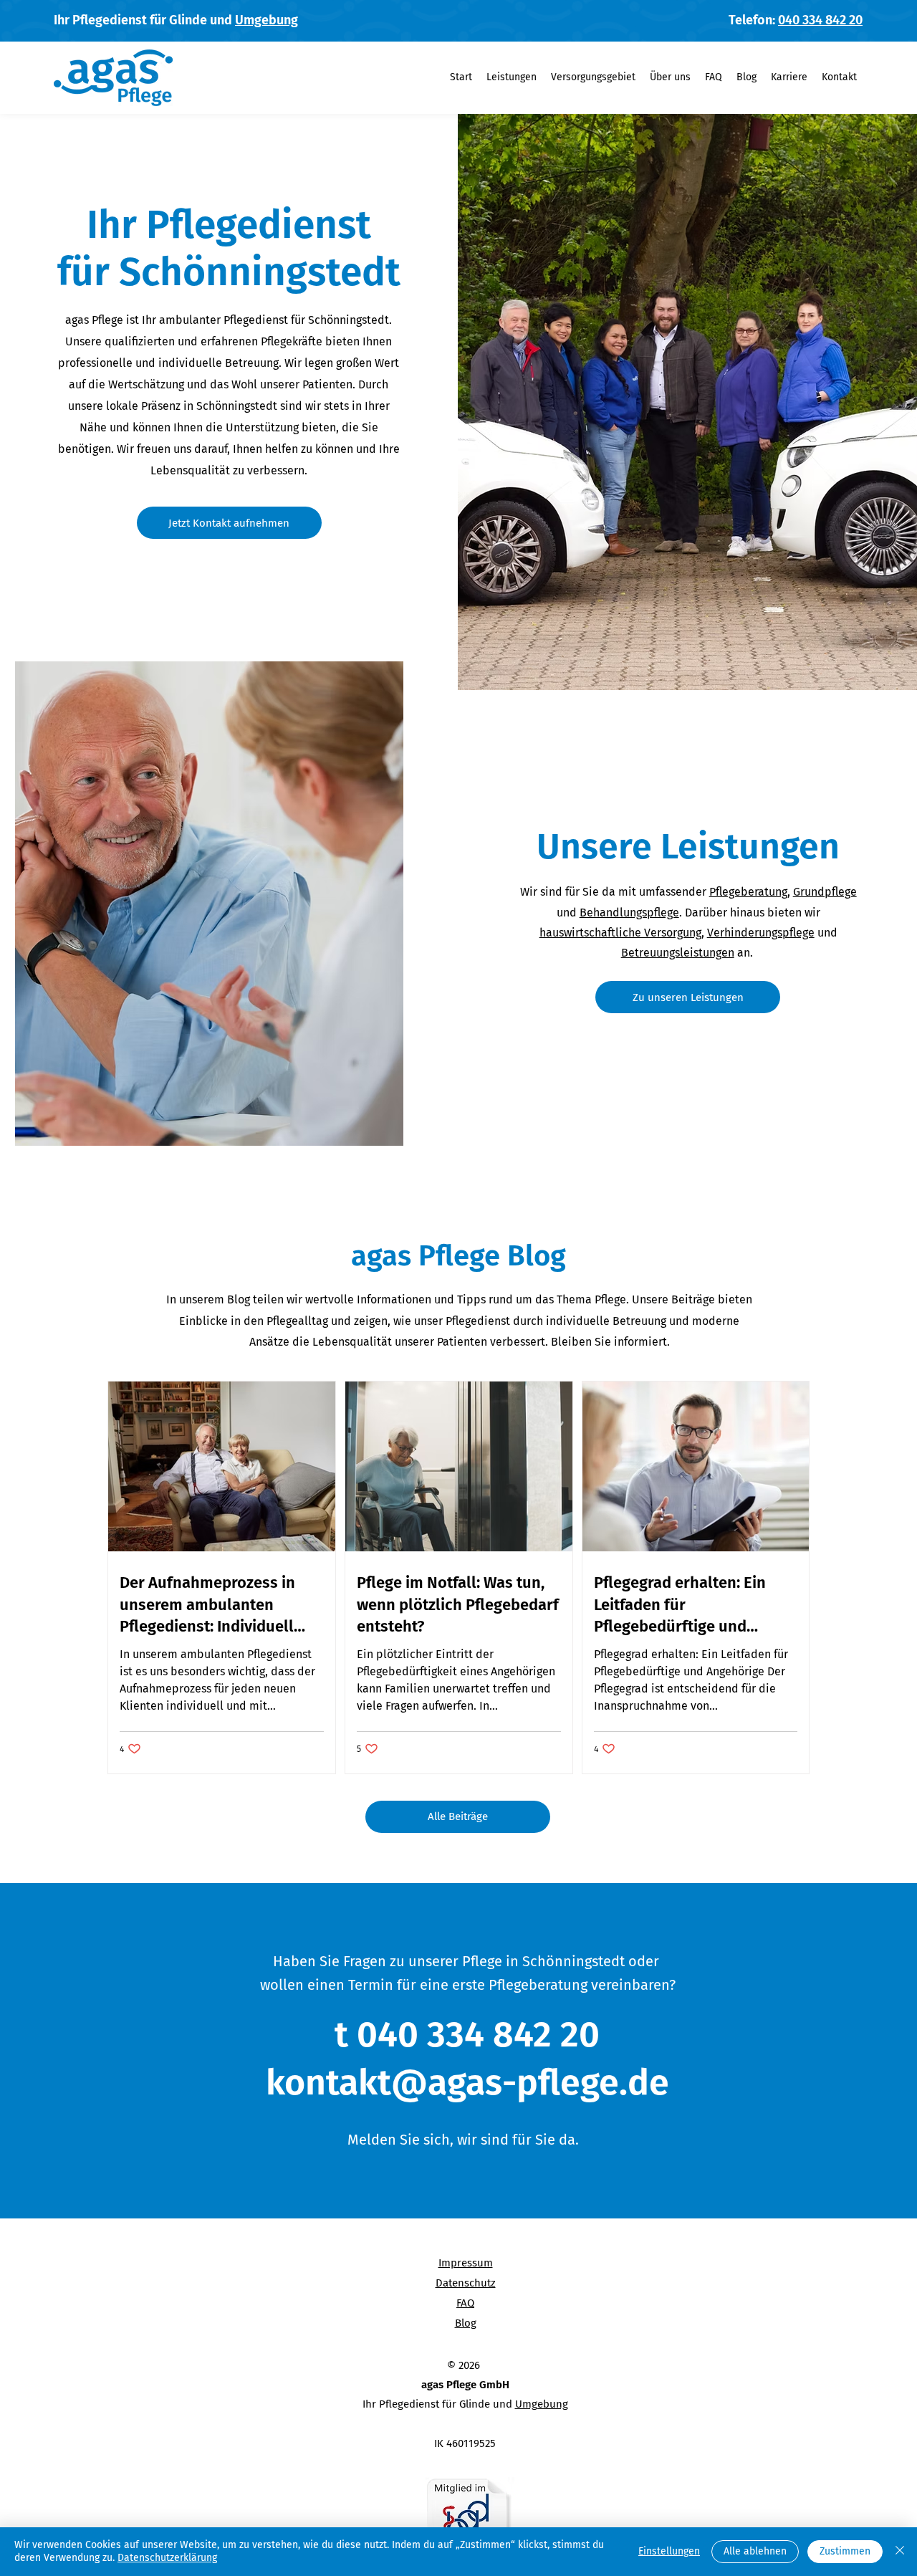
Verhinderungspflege (761, 933)
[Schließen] (900, 2552)
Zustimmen (845, 2551)
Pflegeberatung (748, 892)
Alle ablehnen (755, 2551)
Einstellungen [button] (669, 2551)
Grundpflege (825, 892)
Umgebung (267, 20)
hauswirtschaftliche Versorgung (620, 933)
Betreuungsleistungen (678, 953)
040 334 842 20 (820, 20)
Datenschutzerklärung (167, 2558)
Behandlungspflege (629, 913)
